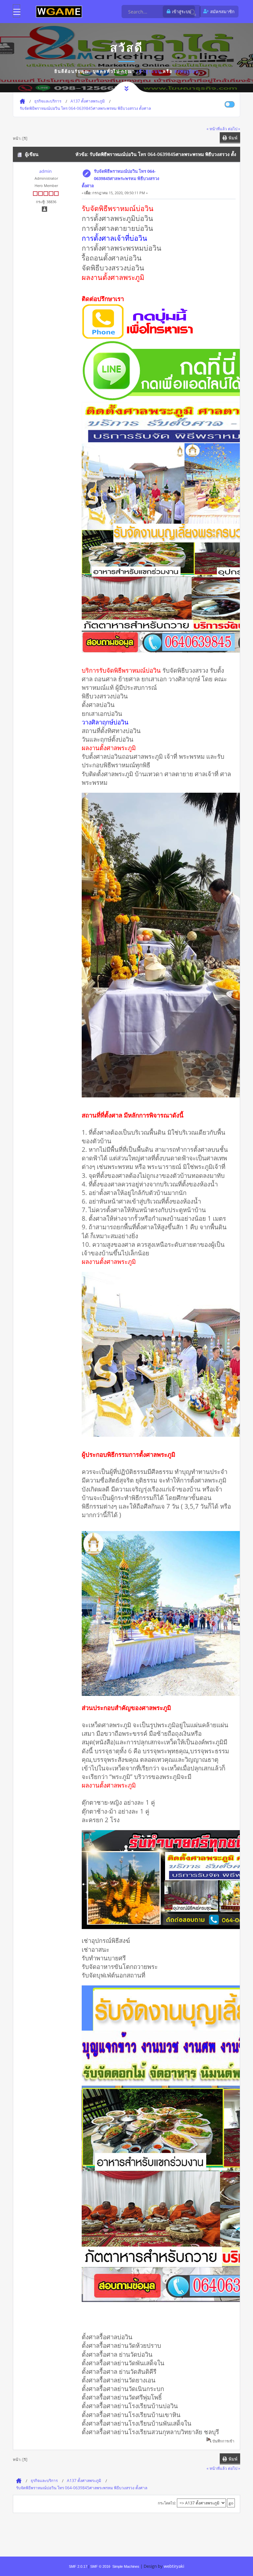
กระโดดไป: (167, 2503)
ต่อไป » (234, 129)
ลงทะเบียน (187, 71)
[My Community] (59, 11)
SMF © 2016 (100, 2566)
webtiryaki (174, 2566)
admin (45, 171)
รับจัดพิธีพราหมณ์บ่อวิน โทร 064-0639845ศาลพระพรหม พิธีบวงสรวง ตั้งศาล (120, 178)
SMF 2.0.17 (78, 2566)
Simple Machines (126, 2566)
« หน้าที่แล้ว (217, 129)
